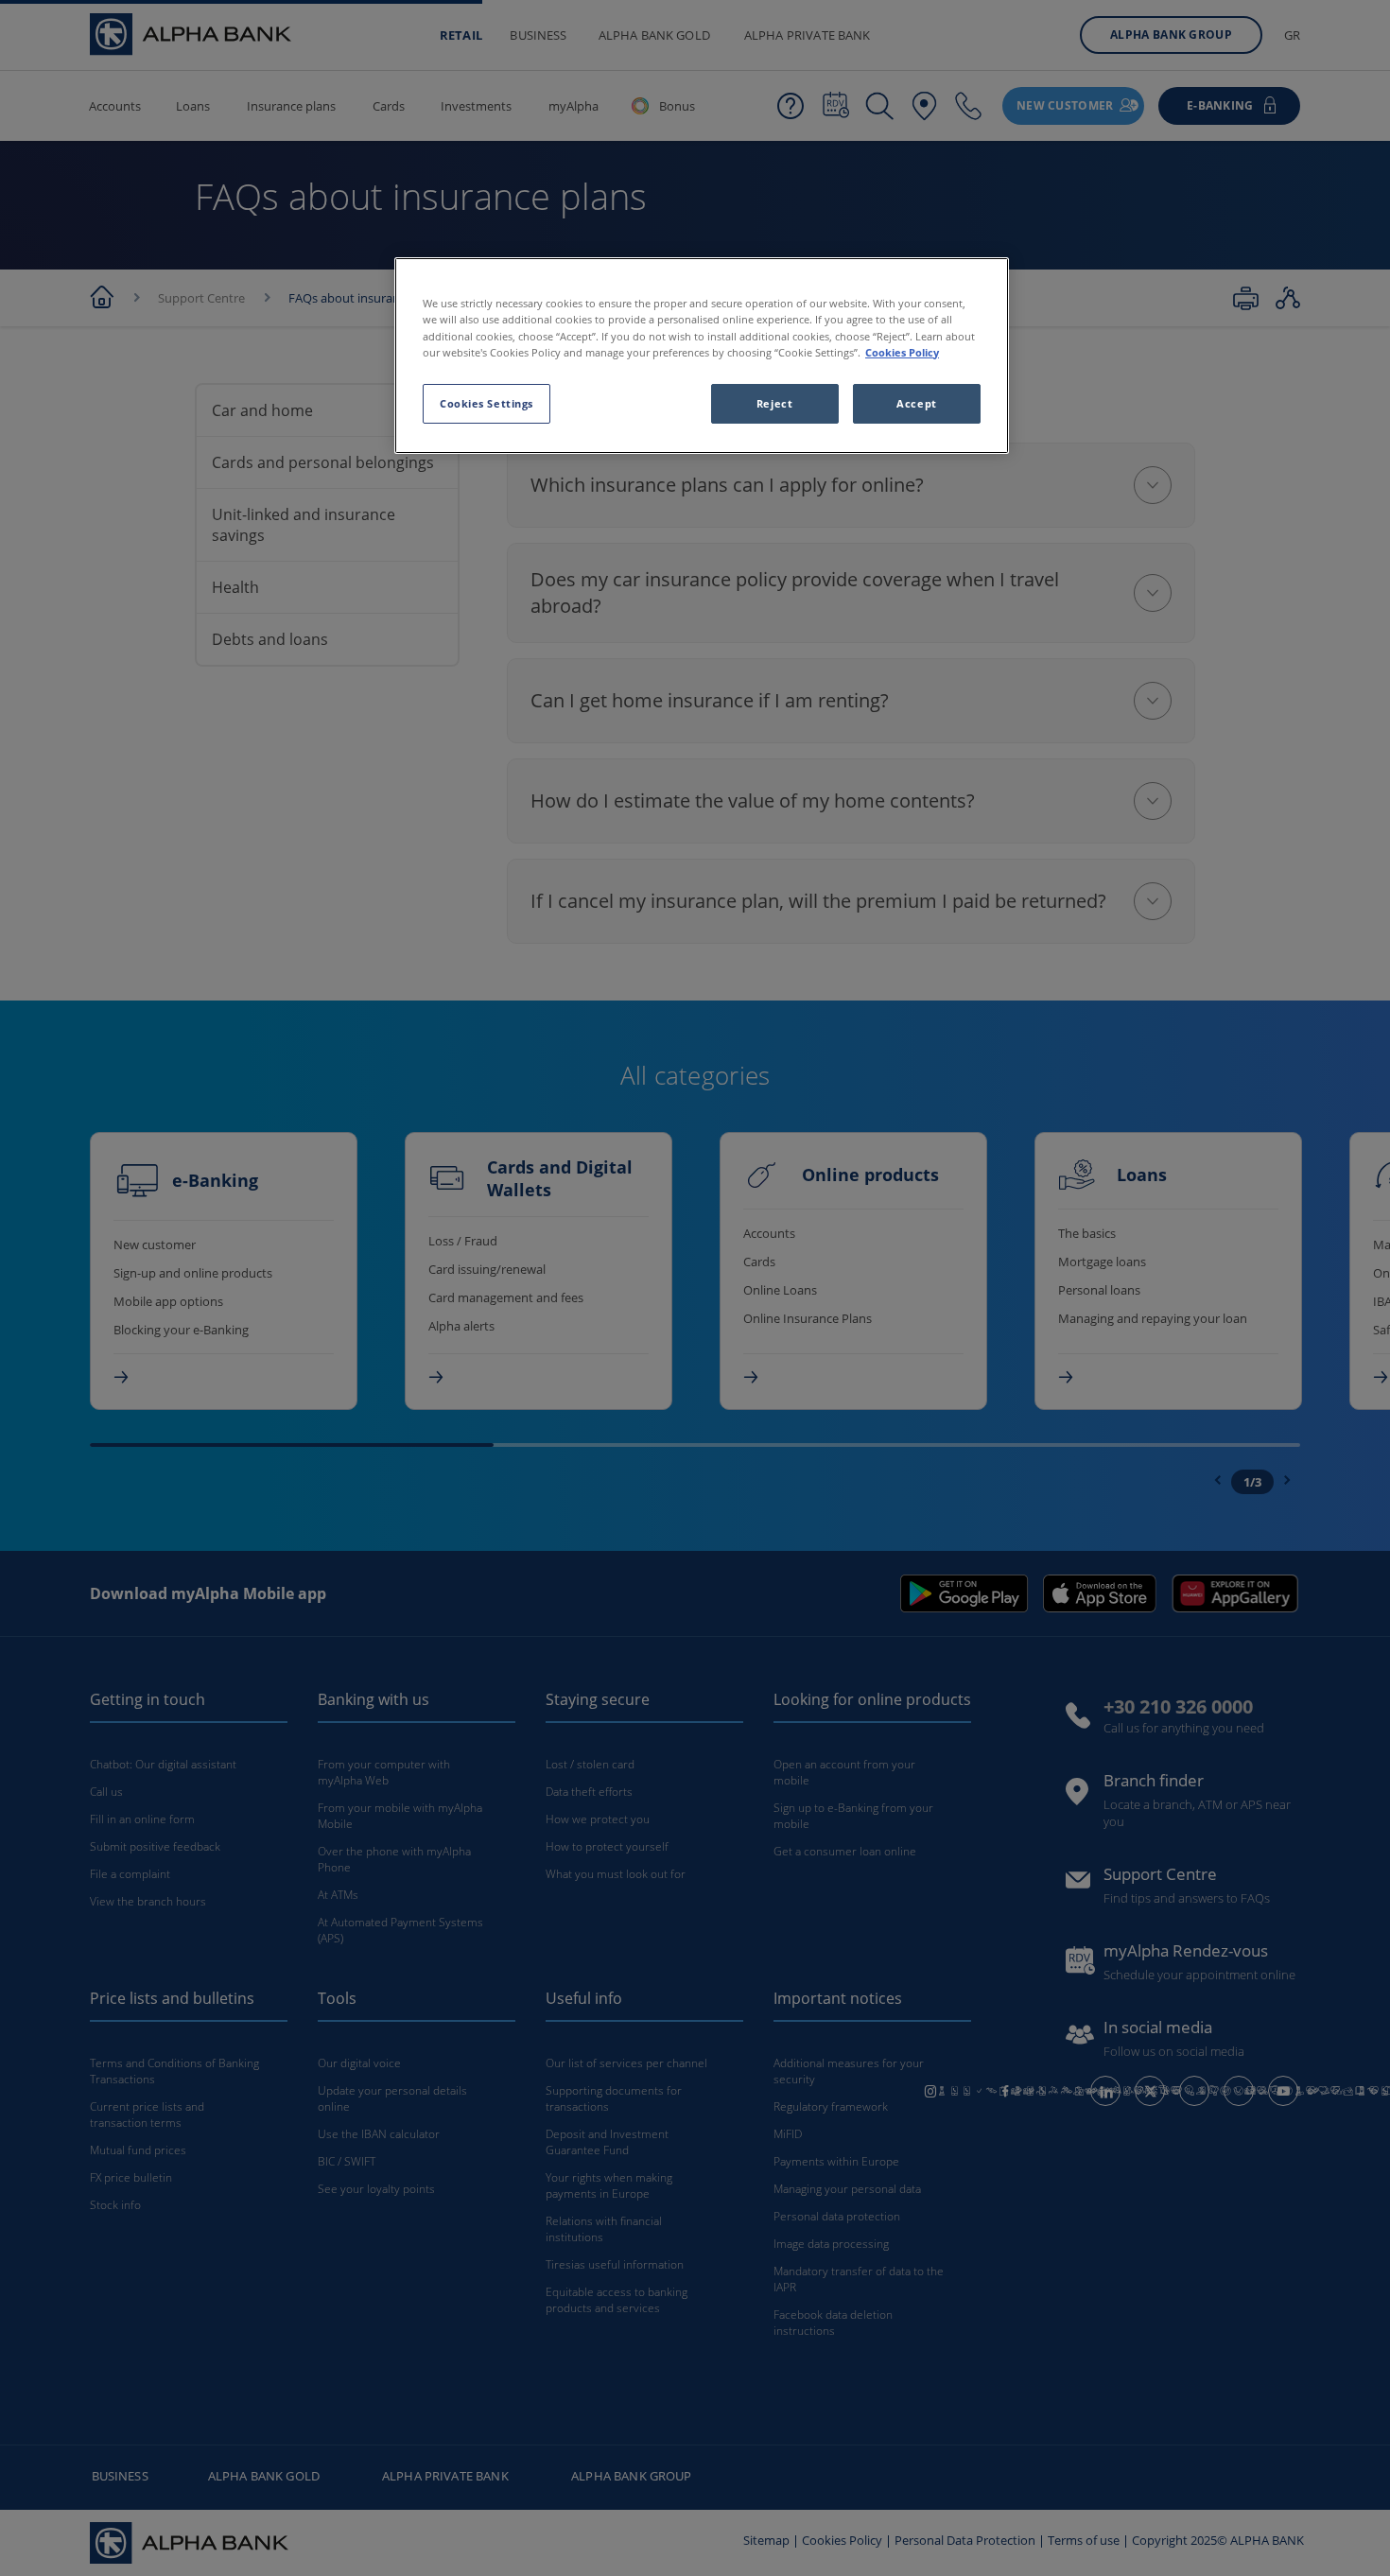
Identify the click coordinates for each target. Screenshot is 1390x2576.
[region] (702, 355)
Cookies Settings (486, 403)
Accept (916, 403)
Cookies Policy (902, 352)
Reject (774, 403)
